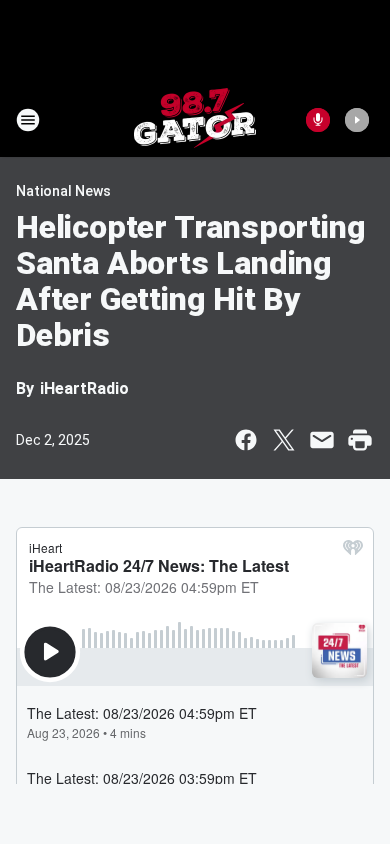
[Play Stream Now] (357, 120)
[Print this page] (360, 440)
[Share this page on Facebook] (246, 440)
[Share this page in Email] (322, 440)
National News (63, 191)
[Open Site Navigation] (28, 120)
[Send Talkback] (318, 120)
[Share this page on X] (284, 440)
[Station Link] (195, 120)
